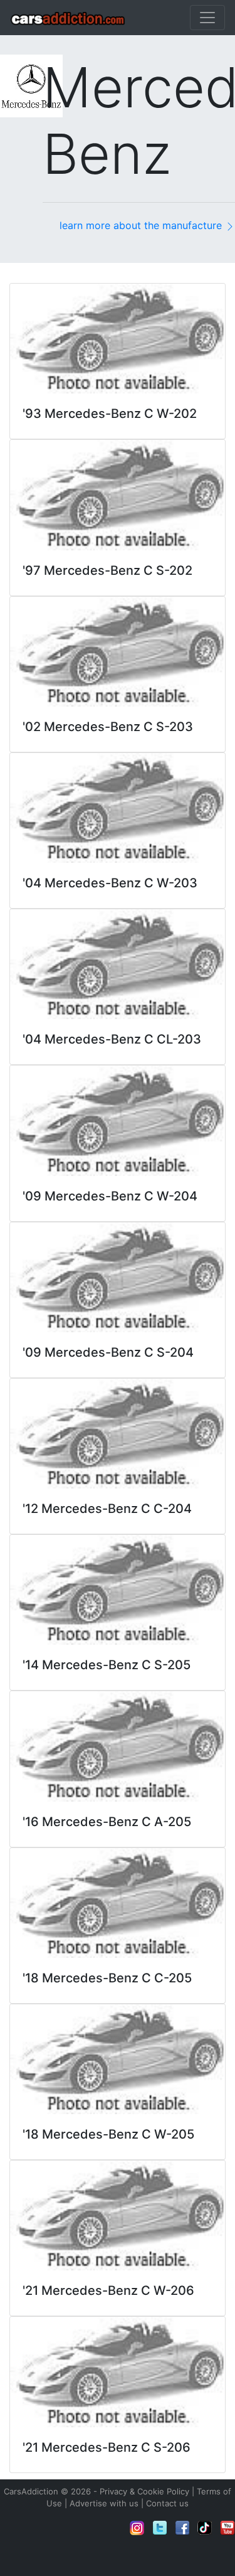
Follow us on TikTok (205, 2528)
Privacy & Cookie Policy (144, 2491)
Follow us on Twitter (160, 2528)
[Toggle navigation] (207, 18)
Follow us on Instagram (137, 2528)
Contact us (167, 2503)
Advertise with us (104, 2503)
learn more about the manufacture (142, 225)
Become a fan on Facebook (182, 2528)
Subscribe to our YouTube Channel (227, 2528)
